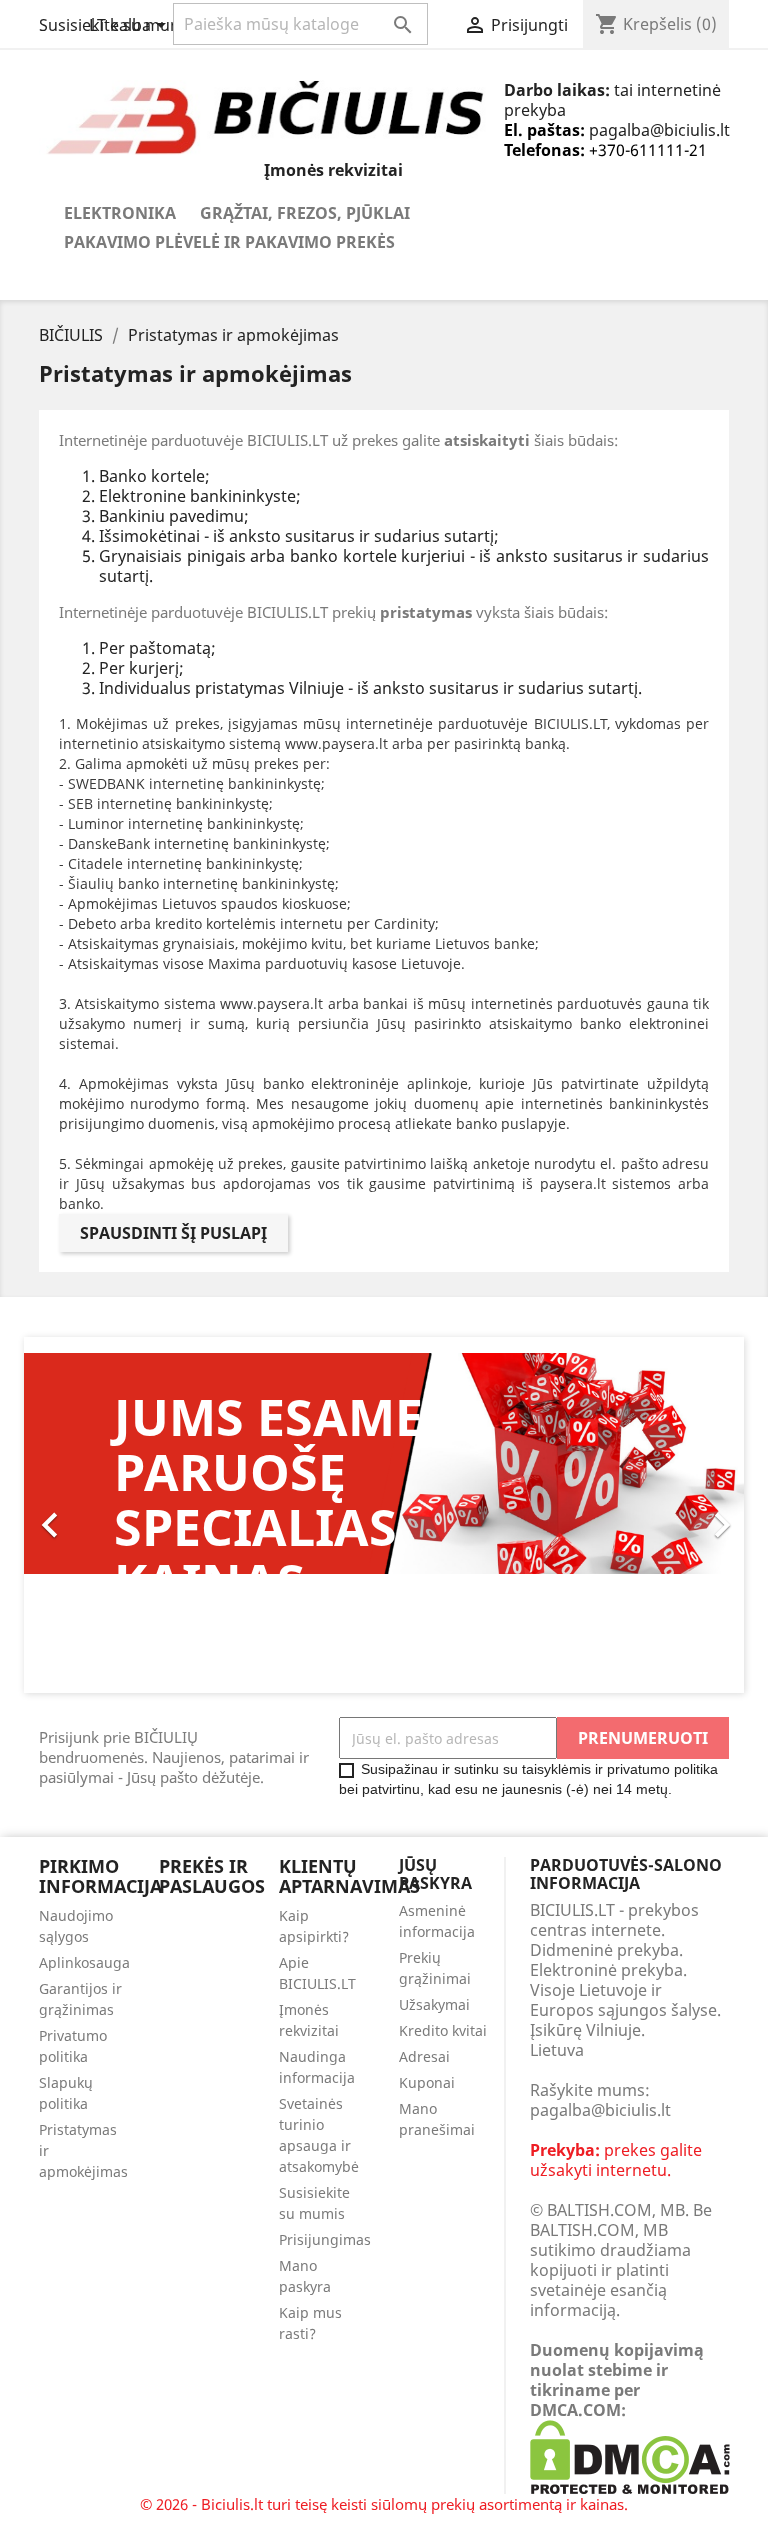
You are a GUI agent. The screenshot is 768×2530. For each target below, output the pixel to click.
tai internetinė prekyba (612, 100)
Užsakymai (434, 2004)
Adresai (424, 2056)
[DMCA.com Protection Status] (630, 2456)
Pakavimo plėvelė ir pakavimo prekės (229, 242)
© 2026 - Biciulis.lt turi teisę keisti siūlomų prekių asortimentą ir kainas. (384, 2504)
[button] (78, 1515)
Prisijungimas (325, 2239)
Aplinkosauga (84, 1962)
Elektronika (120, 213)
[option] (384, 1523)
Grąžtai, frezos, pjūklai (305, 213)
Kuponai (427, 2082)
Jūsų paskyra (435, 1874)
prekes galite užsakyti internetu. (616, 2160)
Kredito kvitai (443, 2030)
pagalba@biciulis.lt (659, 130)
